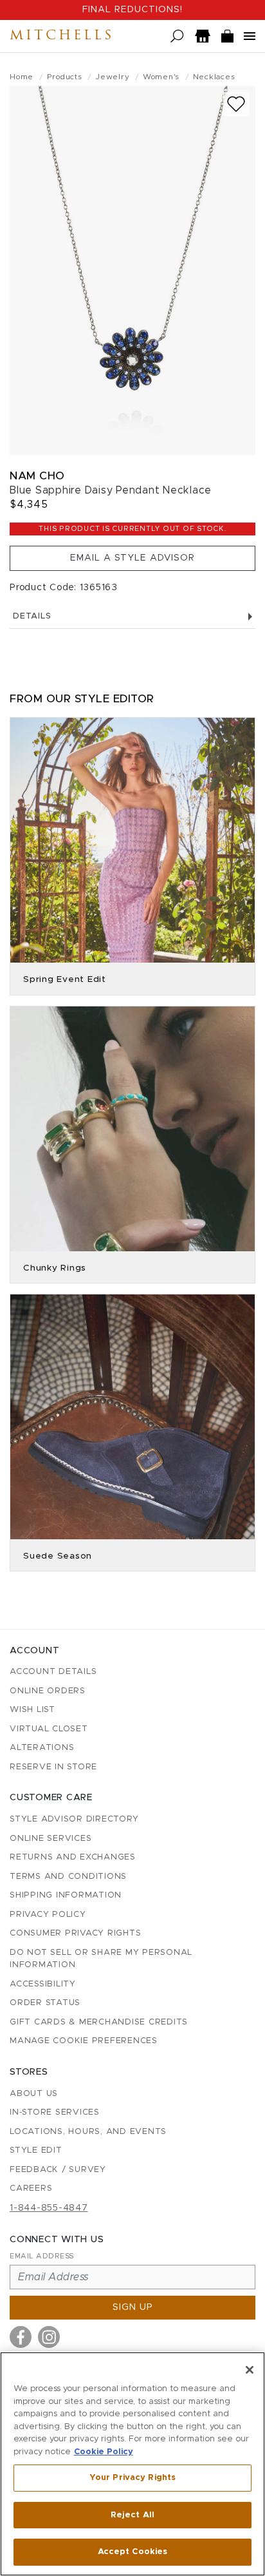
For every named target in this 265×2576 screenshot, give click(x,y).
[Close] (250, 2370)
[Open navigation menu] (250, 36)
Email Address (42, 2256)
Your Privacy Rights (132, 2478)
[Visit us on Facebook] (21, 2337)
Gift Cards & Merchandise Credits (99, 2022)
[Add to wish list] (236, 104)
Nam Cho (37, 476)
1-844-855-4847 (49, 2208)
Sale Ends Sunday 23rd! (132, 10)
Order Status (45, 2003)
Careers (31, 2188)
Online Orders (48, 1691)
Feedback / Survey (58, 2170)
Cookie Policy (104, 2452)
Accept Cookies (133, 2552)
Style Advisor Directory (74, 1819)
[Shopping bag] (228, 36)
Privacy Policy (48, 1915)
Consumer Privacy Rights (75, 1933)
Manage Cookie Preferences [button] (84, 2041)
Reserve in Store (53, 1767)
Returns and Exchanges (73, 1857)
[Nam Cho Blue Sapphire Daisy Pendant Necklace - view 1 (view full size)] (132, 270)
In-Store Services (55, 2112)
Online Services (50, 1839)
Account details (53, 1672)
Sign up (133, 2307)
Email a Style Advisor (132, 558)
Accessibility (43, 1984)
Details (32, 616)
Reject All (132, 2515)
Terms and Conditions (68, 1877)
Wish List (32, 1710)
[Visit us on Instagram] (49, 2337)
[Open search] (177, 36)
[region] (132, 2464)
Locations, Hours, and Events (88, 2132)
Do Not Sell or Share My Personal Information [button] (101, 1959)
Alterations (42, 1748)
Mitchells (62, 36)
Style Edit (36, 2150)
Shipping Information (66, 1895)
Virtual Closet (49, 1729)
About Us (34, 2094)
